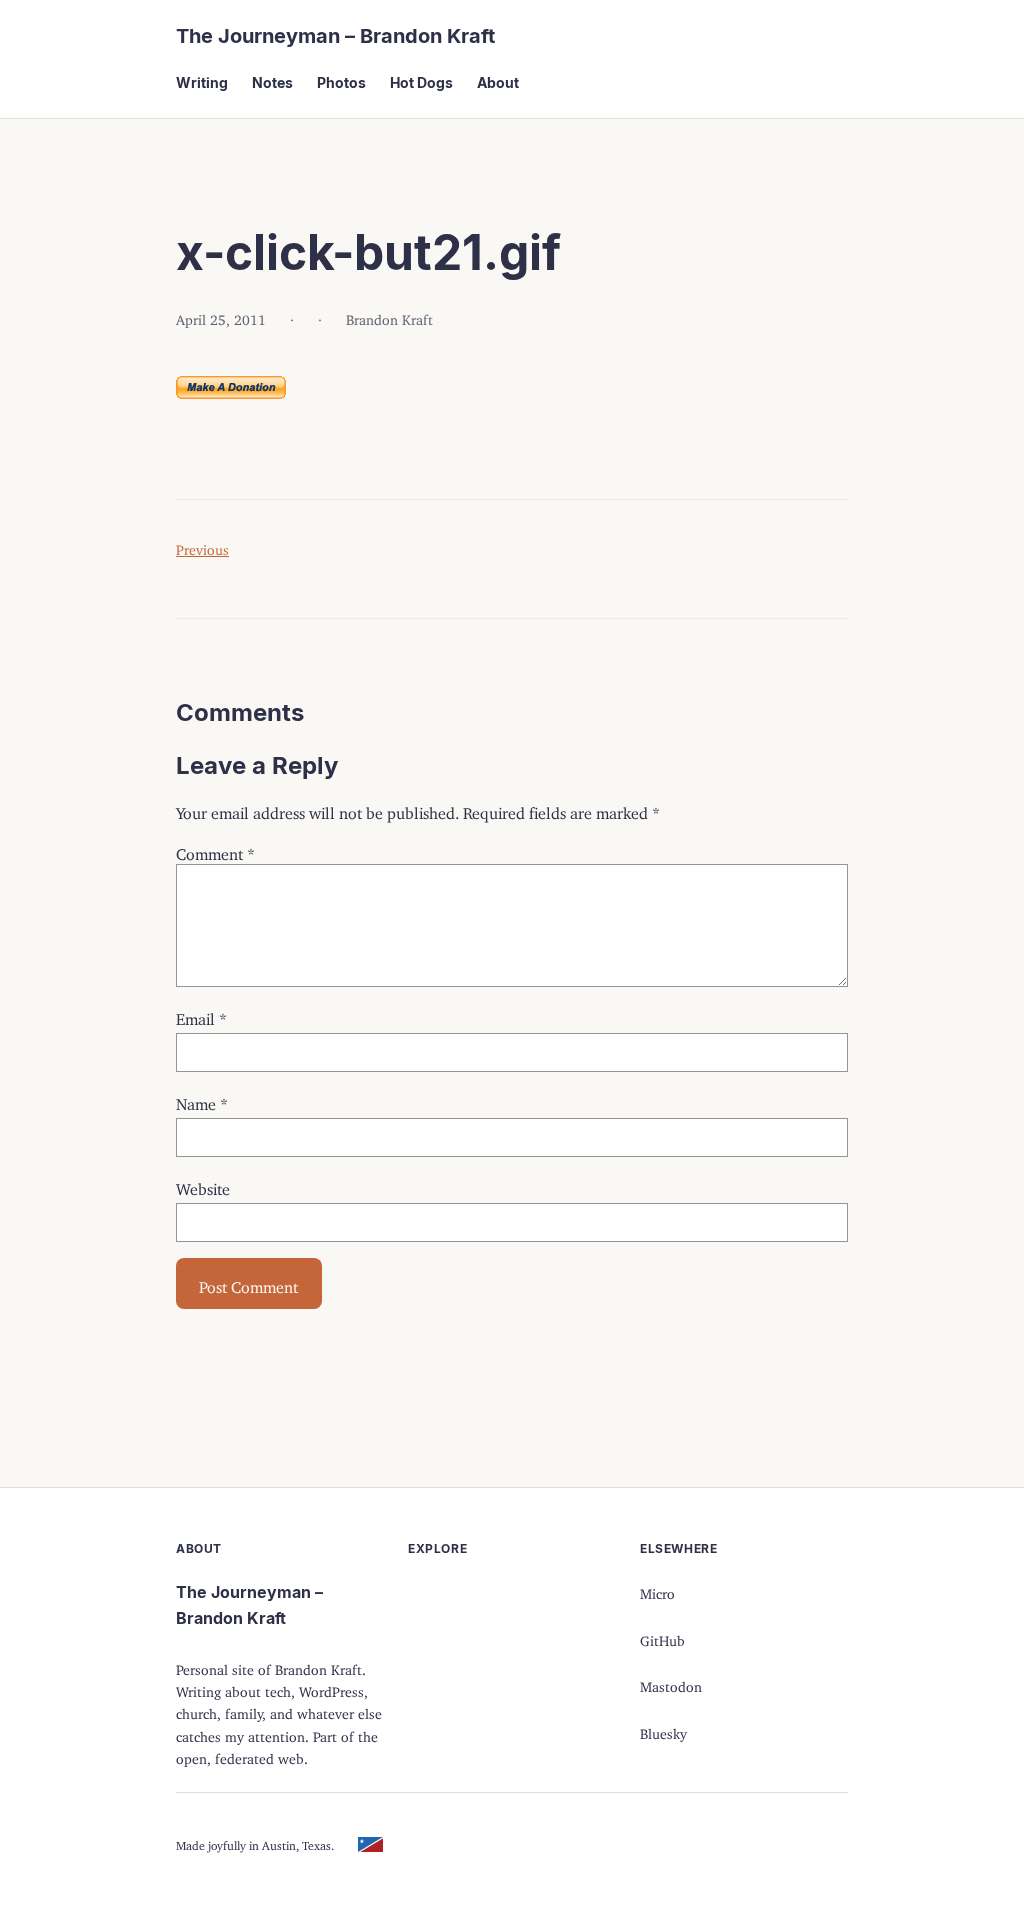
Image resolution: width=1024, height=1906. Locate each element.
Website (203, 1185)
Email (201, 1015)
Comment (215, 850)
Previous (202, 546)
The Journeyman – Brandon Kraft (335, 36)
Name (202, 1100)
